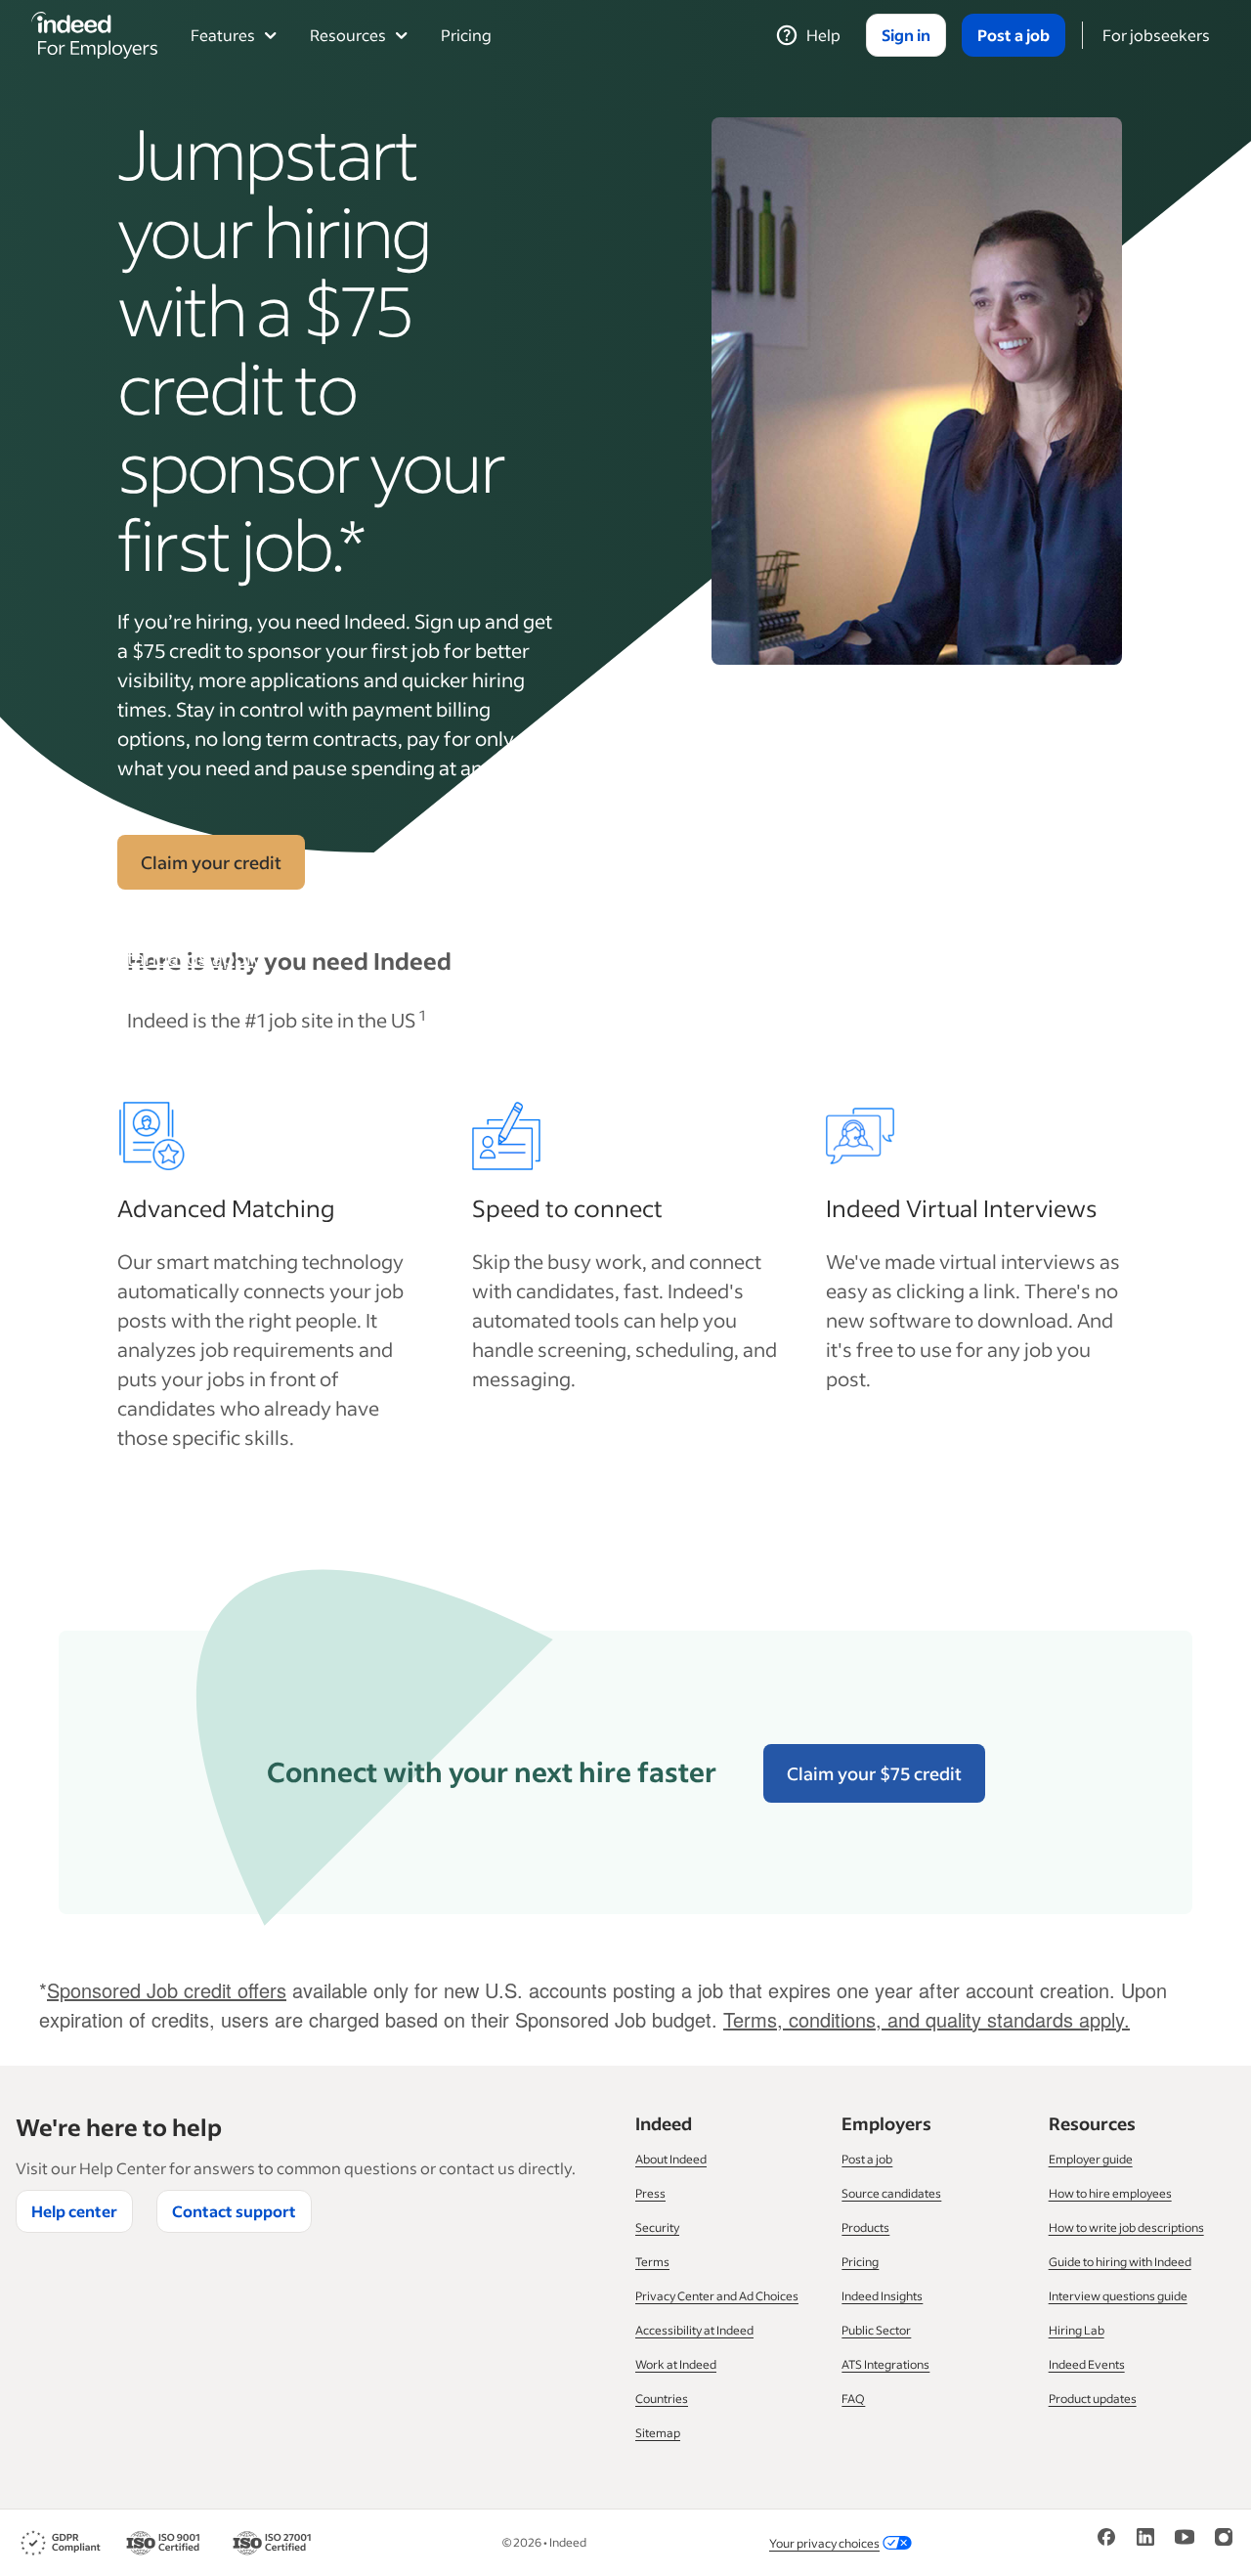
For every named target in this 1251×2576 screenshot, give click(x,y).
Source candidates (891, 2193)
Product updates (1093, 2399)
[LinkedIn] (1145, 2543)
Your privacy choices (824, 2543)
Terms (652, 2262)
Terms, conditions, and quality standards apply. (251, 942)
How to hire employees (1110, 2193)
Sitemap (658, 2433)
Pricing (466, 35)
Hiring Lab (1077, 2330)
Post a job (867, 2159)
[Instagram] (1224, 2543)
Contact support (234, 2211)
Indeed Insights (882, 2296)
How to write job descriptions (1126, 2227)
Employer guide (1091, 2159)
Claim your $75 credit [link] (874, 1773)
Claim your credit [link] (211, 862)
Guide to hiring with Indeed (1120, 2262)
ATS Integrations (885, 2364)
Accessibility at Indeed (694, 2330)
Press (650, 2193)
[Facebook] (1106, 2543)
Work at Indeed (676, 2364)
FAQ (853, 2399)
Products (865, 2227)
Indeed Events (1087, 2364)
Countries (662, 2399)
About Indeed (671, 2159)
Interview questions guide (1118, 2296)
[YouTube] (1185, 2543)
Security (657, 2227)
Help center (74, 2211)
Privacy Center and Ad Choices (717, 2296)
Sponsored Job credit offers (167, 1990)
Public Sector (876, 2330)
